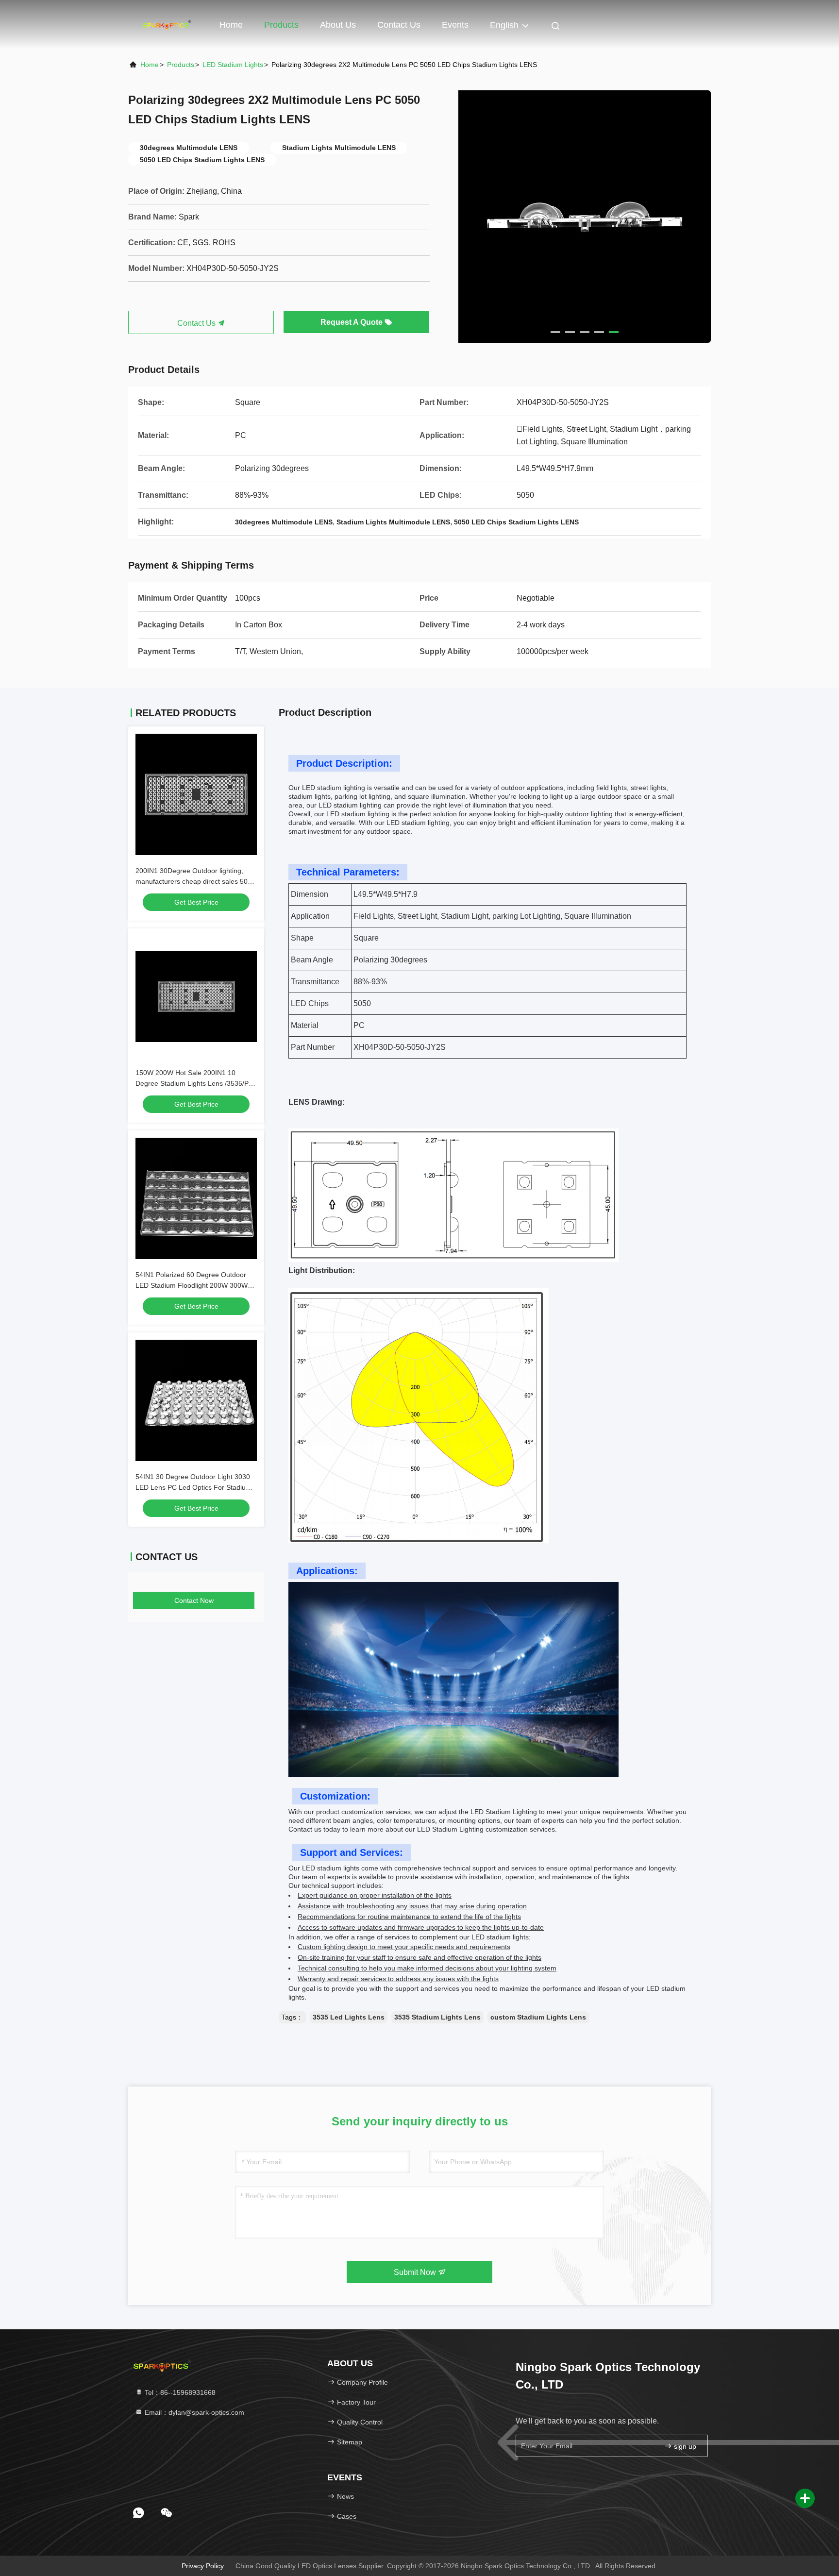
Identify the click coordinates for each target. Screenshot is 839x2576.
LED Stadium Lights (233, 65)
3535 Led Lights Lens (349, 2017)
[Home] (167, 24)
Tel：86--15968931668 (179, 2392)
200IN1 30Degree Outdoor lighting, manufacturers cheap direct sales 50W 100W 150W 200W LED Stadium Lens (195, 881)
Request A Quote (352, 322)
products (181, 65)
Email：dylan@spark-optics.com (193, 2412)
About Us (338, 25)
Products (281, 25)
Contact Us (399, 25)
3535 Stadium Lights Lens (437, 2017)
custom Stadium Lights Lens (538, 2017)
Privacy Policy (203, 2566)
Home (231, 25)
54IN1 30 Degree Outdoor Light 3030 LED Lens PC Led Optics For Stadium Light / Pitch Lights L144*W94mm (193, 1487)
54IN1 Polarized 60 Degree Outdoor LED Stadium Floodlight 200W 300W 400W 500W (192, 1285)
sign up (684, 2446)
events (455, 25)
